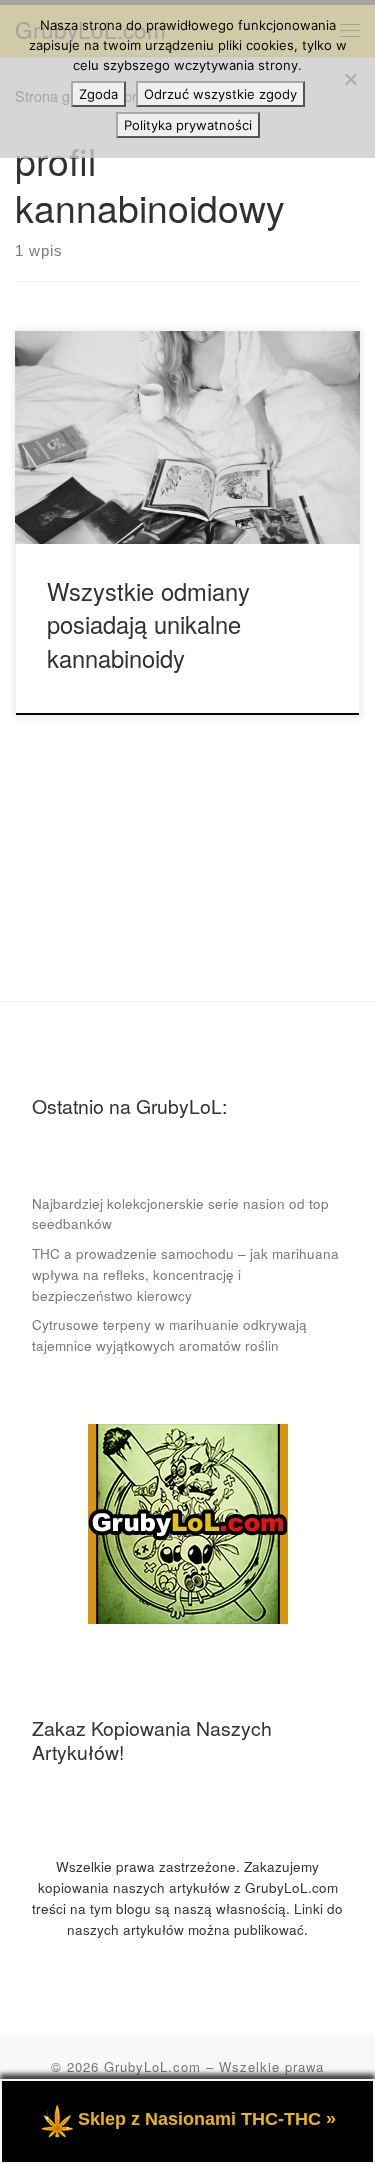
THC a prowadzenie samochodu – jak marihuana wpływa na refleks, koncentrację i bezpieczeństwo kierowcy (185, 1274)
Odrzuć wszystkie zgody (220, 94)
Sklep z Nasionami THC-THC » (207, 2119)
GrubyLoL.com (152, 2066)
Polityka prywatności (188, 125)
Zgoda (98, 94)
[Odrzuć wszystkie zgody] (350, 79)
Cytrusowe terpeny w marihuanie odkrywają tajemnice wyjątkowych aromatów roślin (169, 1335)
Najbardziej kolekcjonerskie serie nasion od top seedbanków (180, 1214)
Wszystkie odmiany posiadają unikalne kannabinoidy (148, 624)
